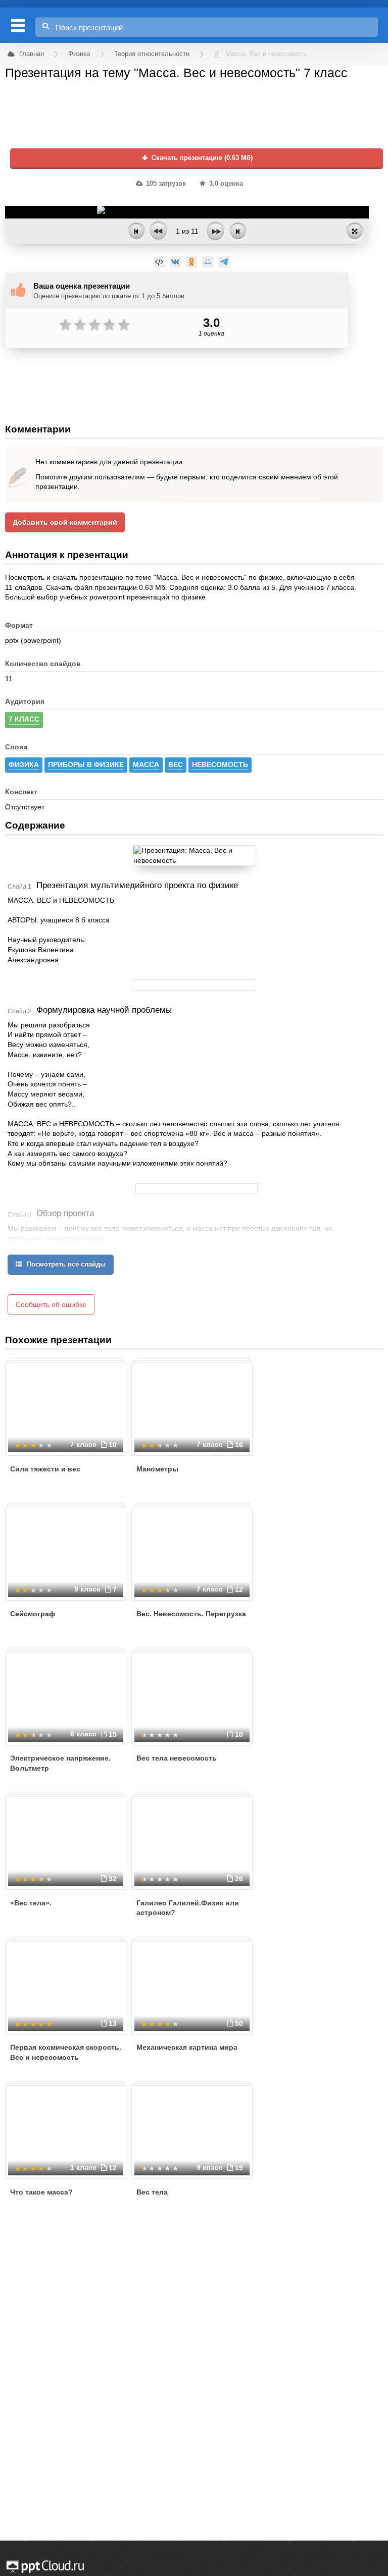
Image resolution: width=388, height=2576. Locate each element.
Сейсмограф (33, 1614)
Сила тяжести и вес (45, 1469)
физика (24, 764)
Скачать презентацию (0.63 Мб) (201, 158)
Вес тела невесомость (177, 1758)
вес (176, 764)
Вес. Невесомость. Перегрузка (191, 1614)
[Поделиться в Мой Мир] (208, 262)
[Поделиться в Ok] (191, 262)
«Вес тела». (31, 1903)
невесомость (220, 764)
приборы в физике (86, 764)
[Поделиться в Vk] (175, 262)
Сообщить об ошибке (51, 1304)
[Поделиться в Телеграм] (224, 262)
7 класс (24, 719)
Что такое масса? (41, 2192)
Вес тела (152, 2192)
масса (146, 764)
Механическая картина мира (187, 2047)
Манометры (157, 1469)
